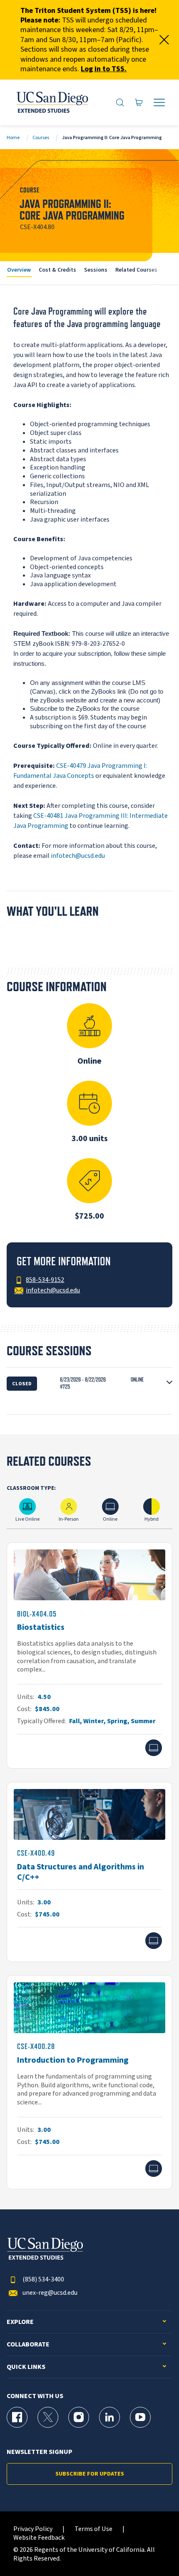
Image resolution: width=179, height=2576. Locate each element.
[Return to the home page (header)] (52, 102)
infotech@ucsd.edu (78, 856)
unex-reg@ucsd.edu (50, 2293)
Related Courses (136, 270)
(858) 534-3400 (43, 2280)
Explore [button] (20, 2322)
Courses (41, 138)
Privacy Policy (33, 2529)
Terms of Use (93, 2529)
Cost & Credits (57, 270)
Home (13, 138)
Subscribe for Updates (90, 2474)
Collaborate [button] (28, 2345)
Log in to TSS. (104, 69)
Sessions (96, 270)
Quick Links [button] (26, 2367)
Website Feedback (39, 2538)
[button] (89, 1383)
